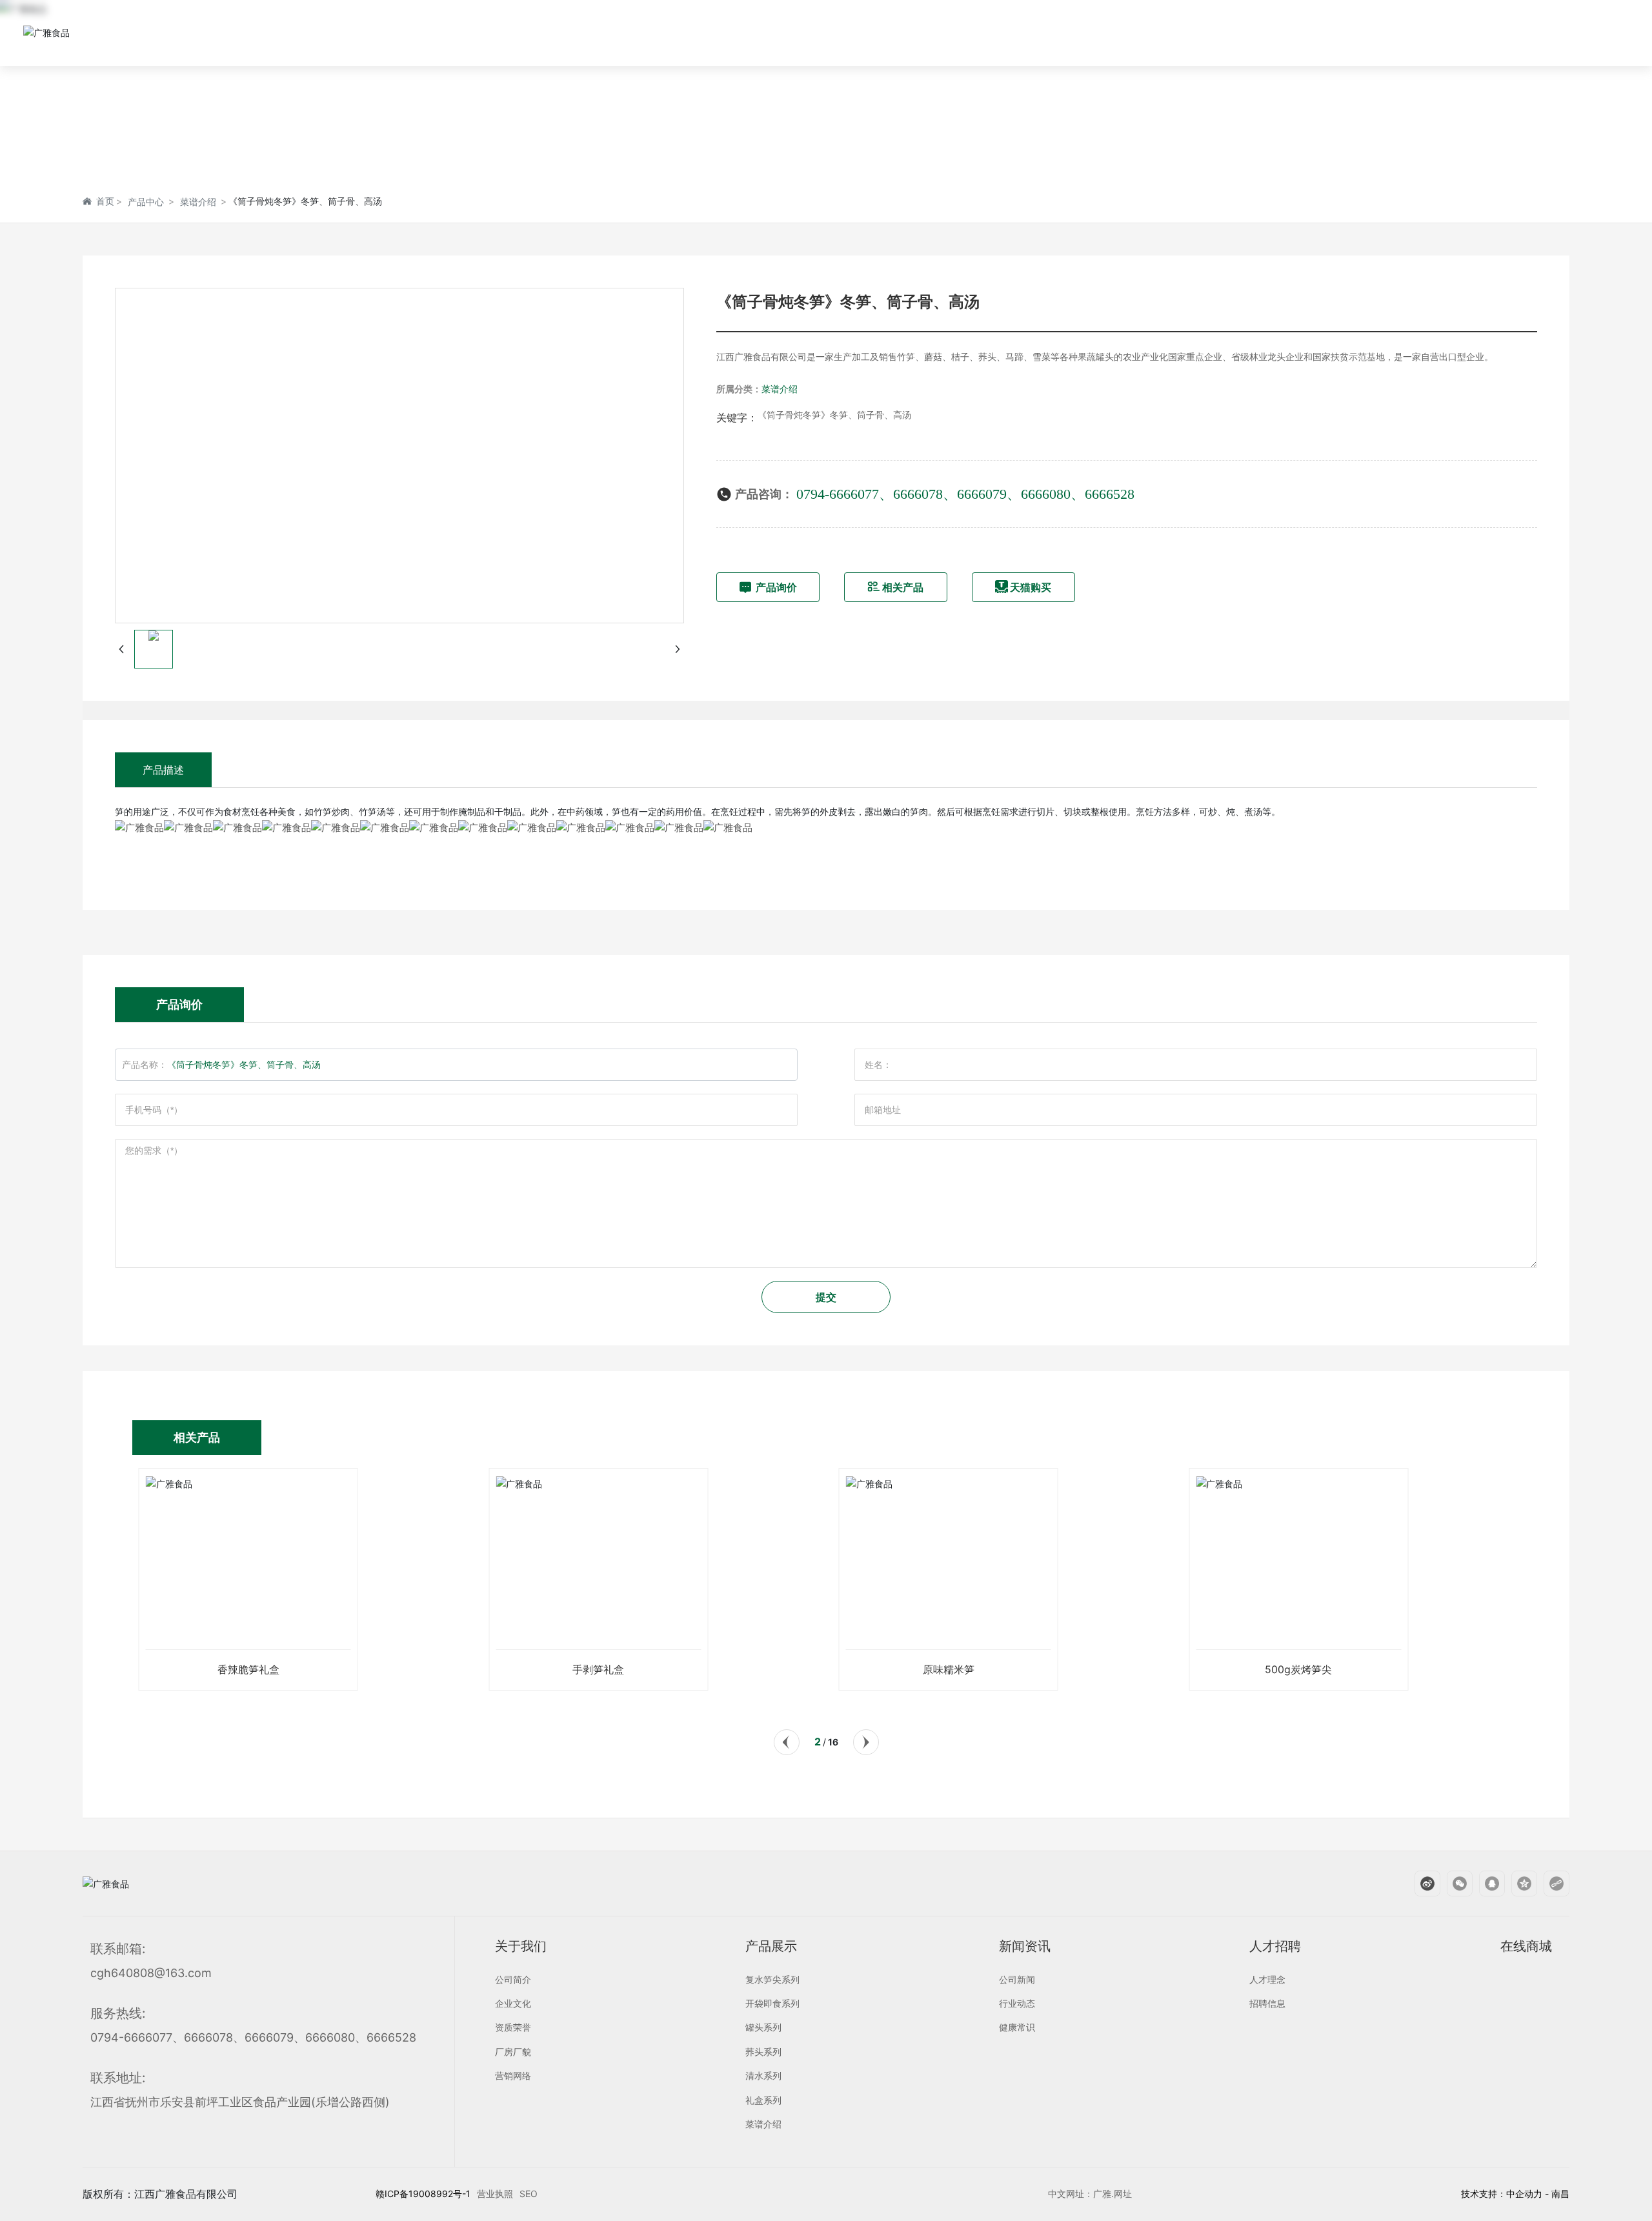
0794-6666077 (838, 494)
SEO (529, 2194)
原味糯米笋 (598, 1669)
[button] (786, 1742)
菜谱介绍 (198, 202)
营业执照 (495, 2194)
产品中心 (146, 202)
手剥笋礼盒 (248, 1669)
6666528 (1110, 494)
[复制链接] (1550, 1884)
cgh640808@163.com (151, 1973)
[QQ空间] (1518, 1884)
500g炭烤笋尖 (949, 1669)
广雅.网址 (1113, 2194)
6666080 (1046, 494)
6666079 (982, 494)
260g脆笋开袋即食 (1298, 1669)
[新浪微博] (1421, 1884)
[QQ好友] (1486, 1884)
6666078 (918, 494)
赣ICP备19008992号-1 (423, 2194)
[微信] (1453, 1884)
